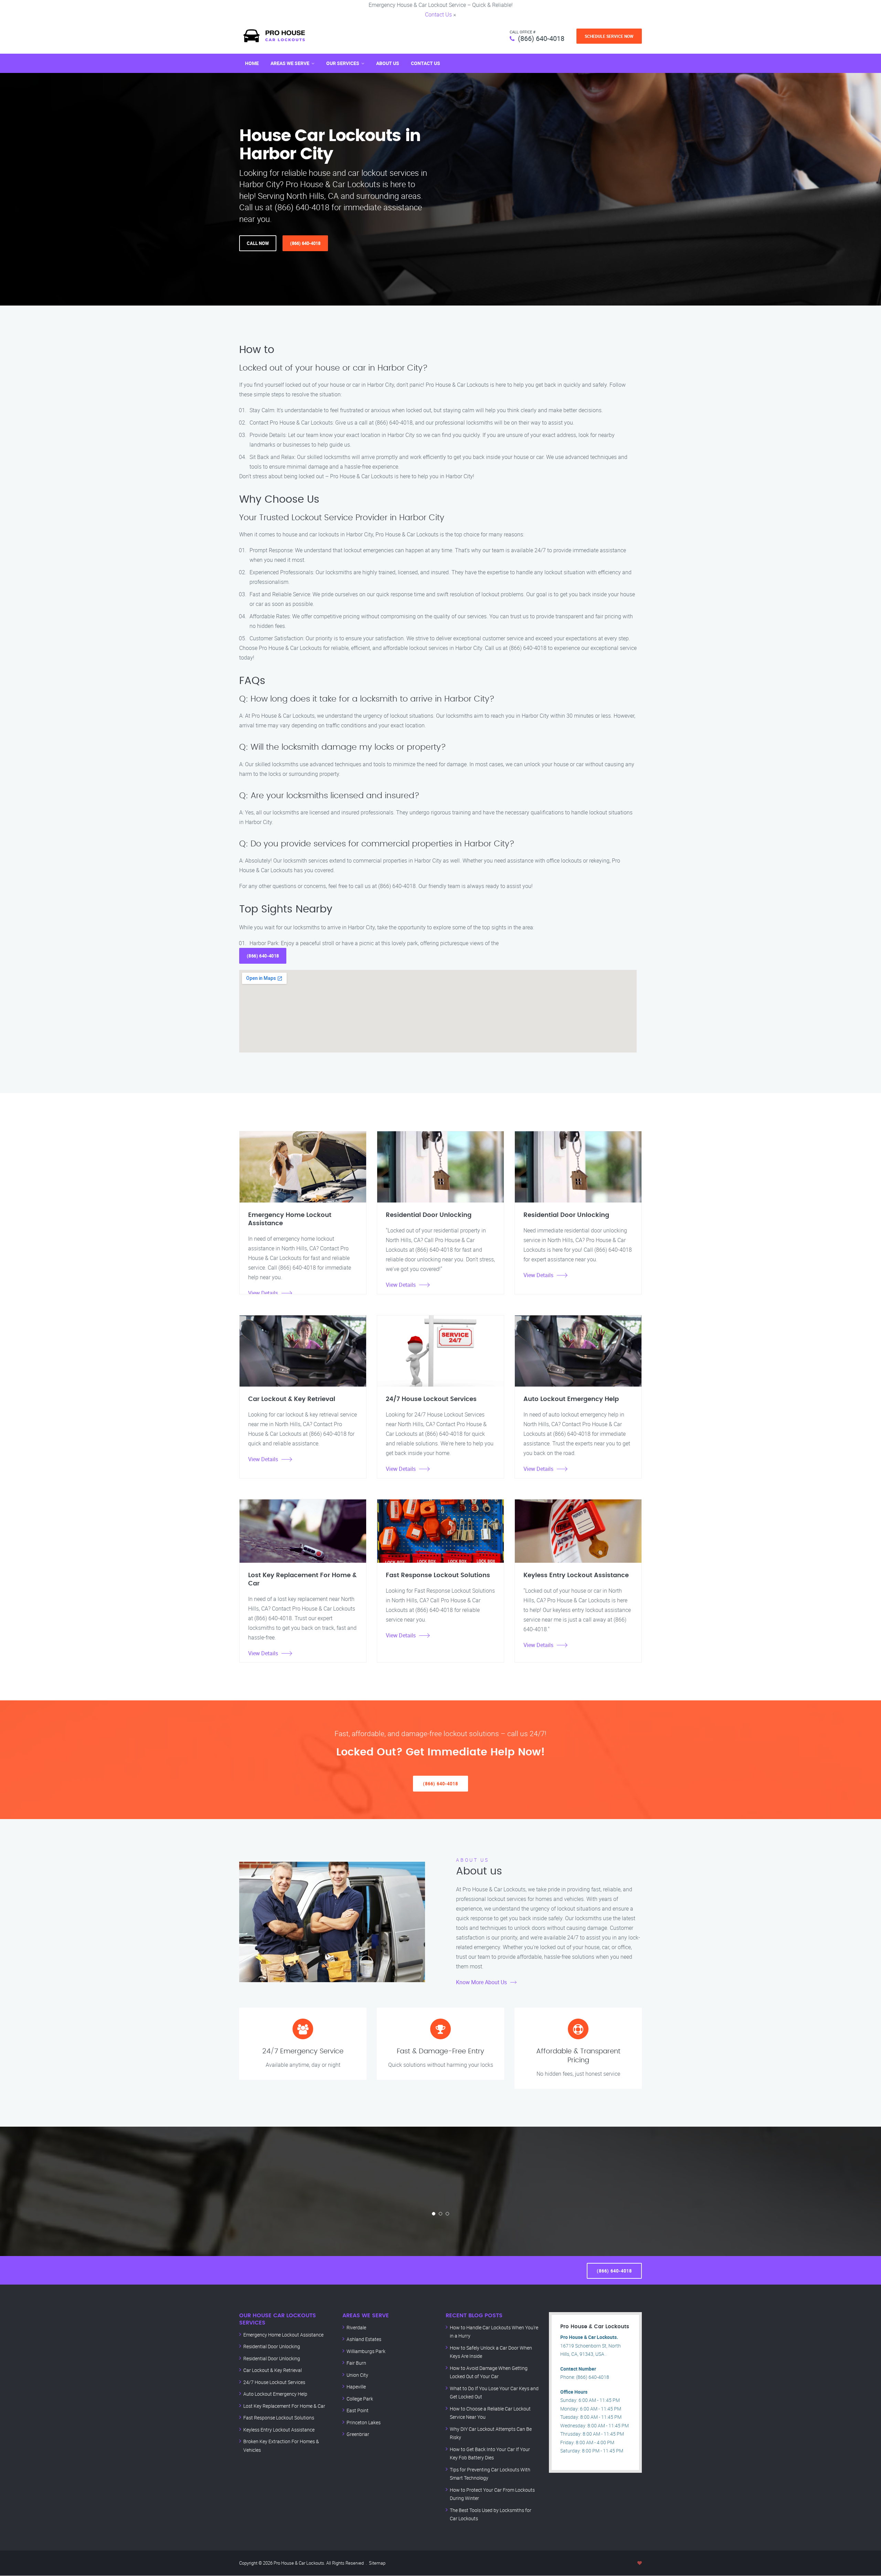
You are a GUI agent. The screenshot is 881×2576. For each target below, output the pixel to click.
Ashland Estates (364, 2339)
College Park (360, 2399)
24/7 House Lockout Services (274, 2382)
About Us (388, 63)
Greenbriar (358, 2434)
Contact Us (438, 14)
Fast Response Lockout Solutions (279, 2418)
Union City (357, 2375)
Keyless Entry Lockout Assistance (279, 2430)
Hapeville (356, 2387)
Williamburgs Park (366, 2351)
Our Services (343, 63)
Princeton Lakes (364, 2422)
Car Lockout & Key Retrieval (273, 2370)
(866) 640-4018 (541, 38)
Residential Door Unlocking (272, 2346)
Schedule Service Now (609, 36)
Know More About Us (481, 1982)
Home (252, 63)
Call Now (258, 243)
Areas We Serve (290, 63)
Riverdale (356, 2327)
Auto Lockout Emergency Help (275, 2394)
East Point (358, 2410)
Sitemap (377, 2563)
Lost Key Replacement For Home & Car (284, 2406)
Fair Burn (356, 2363)
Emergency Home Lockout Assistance (283, 2335)
